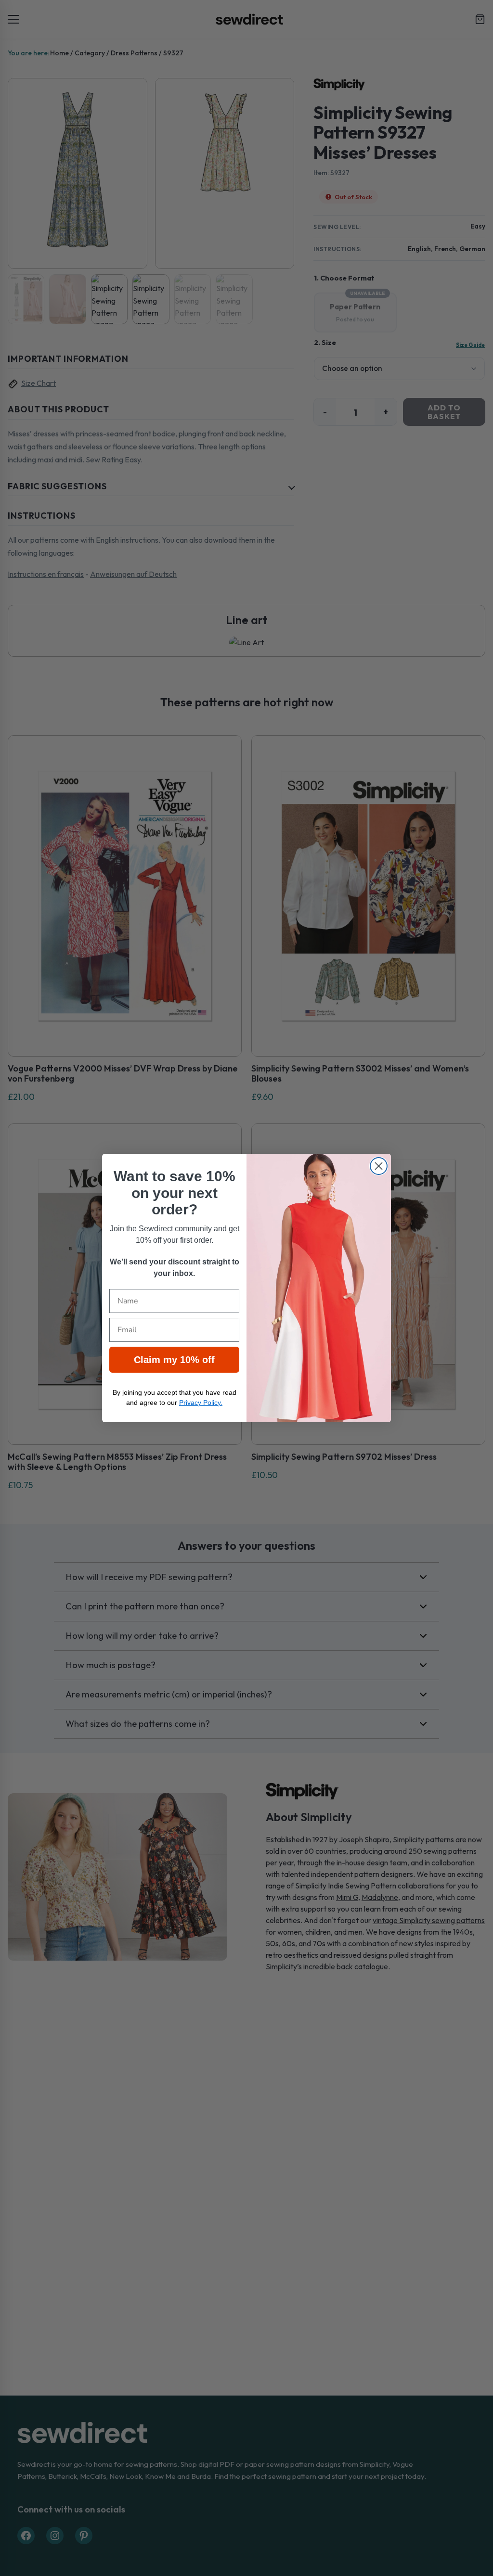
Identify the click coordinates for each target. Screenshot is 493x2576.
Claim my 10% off (174, 1360)
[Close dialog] (379, 1166)
